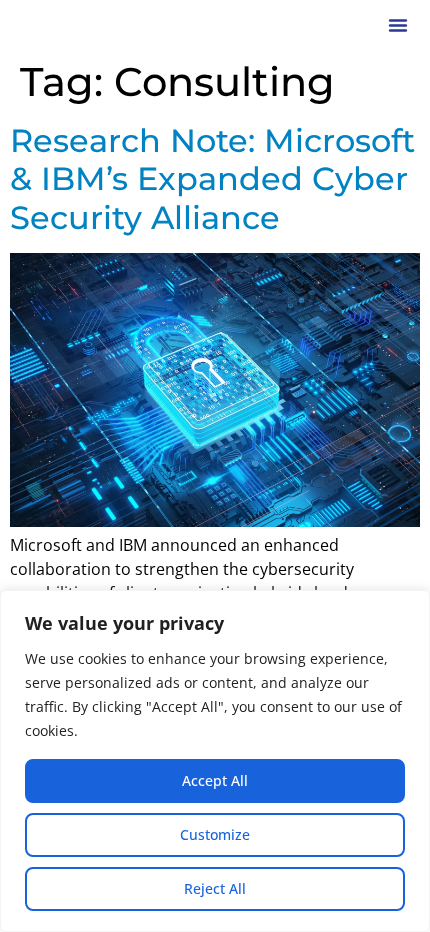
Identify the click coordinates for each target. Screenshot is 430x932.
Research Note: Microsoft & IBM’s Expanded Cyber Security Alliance (212, 179)
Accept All (215, 780)
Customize (215, 834)
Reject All (215, 888)
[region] (215, 761)
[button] (398, 25)
